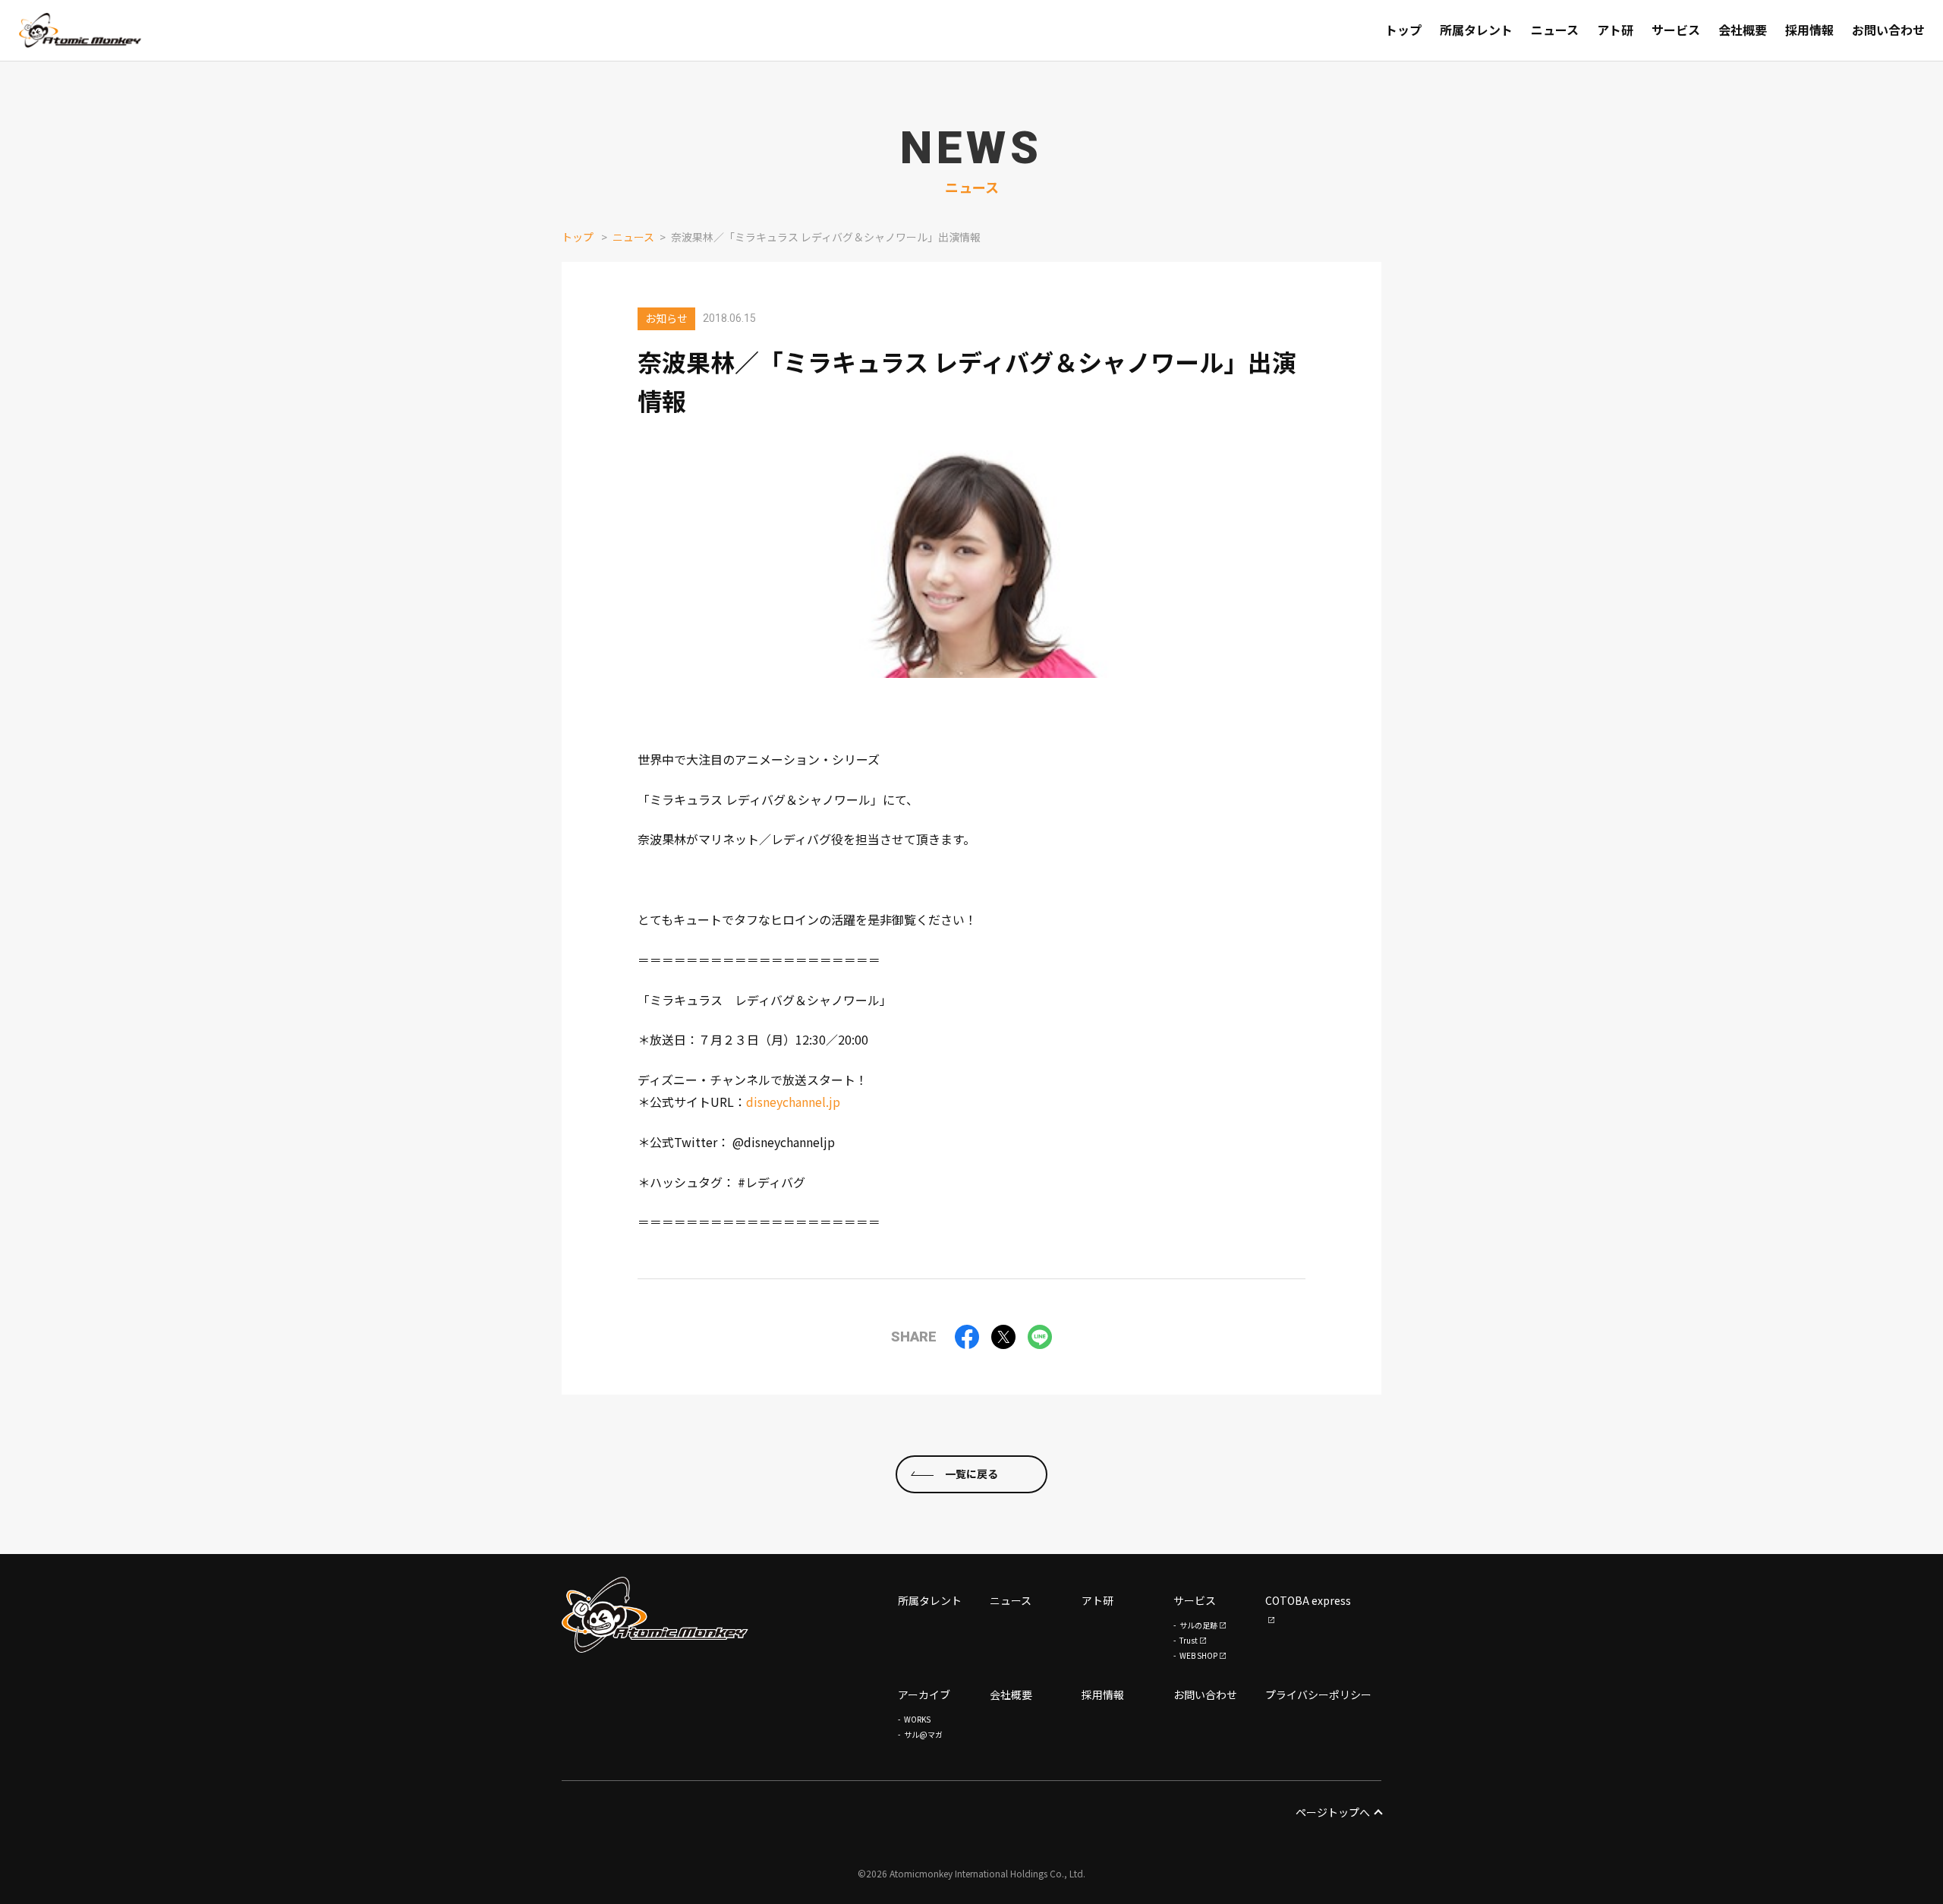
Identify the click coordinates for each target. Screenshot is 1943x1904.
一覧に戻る (971, 1474)
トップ (578, 237)
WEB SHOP (1198, 1655)
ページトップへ (1333, 1812)
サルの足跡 (1198, 1625)
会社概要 (1011, 1694)
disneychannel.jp (793, 1102)
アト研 (1097, 1600)
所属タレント (930, 1600)
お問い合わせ (1205, 1694)
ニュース (633, 237)
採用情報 (1103, 1694)
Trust (1189, 1640)
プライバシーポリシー (1318, 1694)
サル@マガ (923, 1734)
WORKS (917, 1719)
